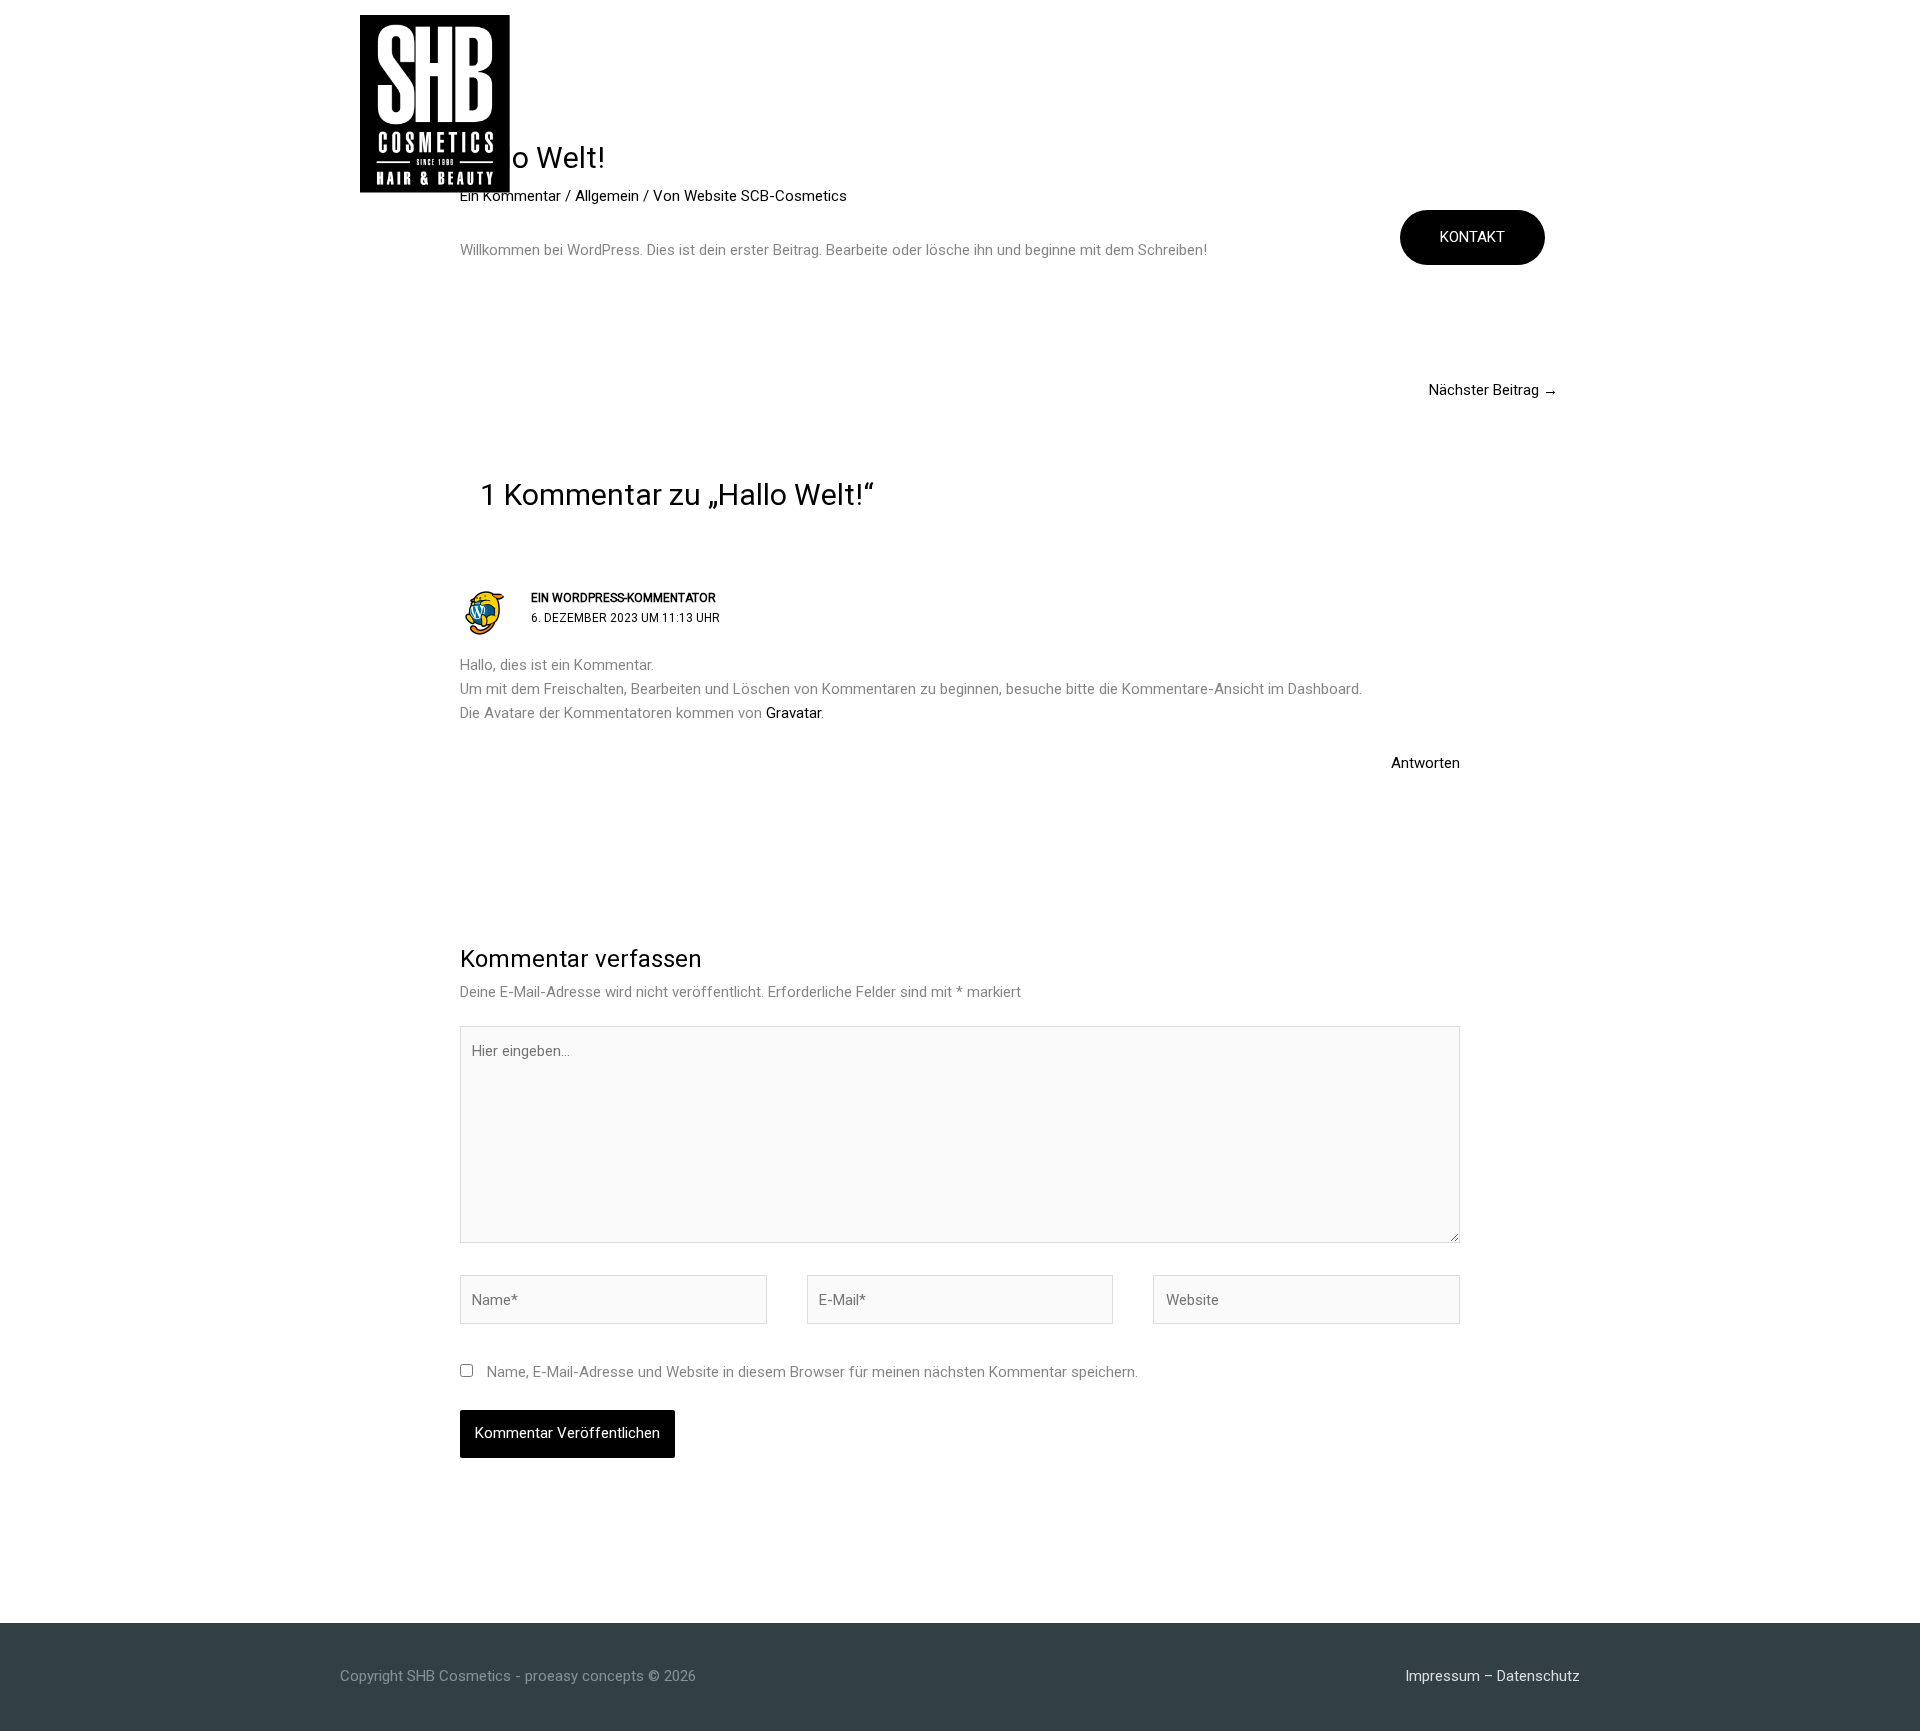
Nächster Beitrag (1493, 390)
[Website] (1306, 1304)
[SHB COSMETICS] (435, 103)
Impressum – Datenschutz (1492, 1676)
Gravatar (793, 713)
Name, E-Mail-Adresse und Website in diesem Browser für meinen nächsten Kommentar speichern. (812, 1372)
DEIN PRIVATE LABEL (1154, 238)
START (455, 238)
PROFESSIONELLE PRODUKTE (701, 238)
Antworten (1425, 763)
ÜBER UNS (540, 238)
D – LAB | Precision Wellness (941, 238)
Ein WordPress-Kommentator (623, 598)
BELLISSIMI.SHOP (1312, 238)
